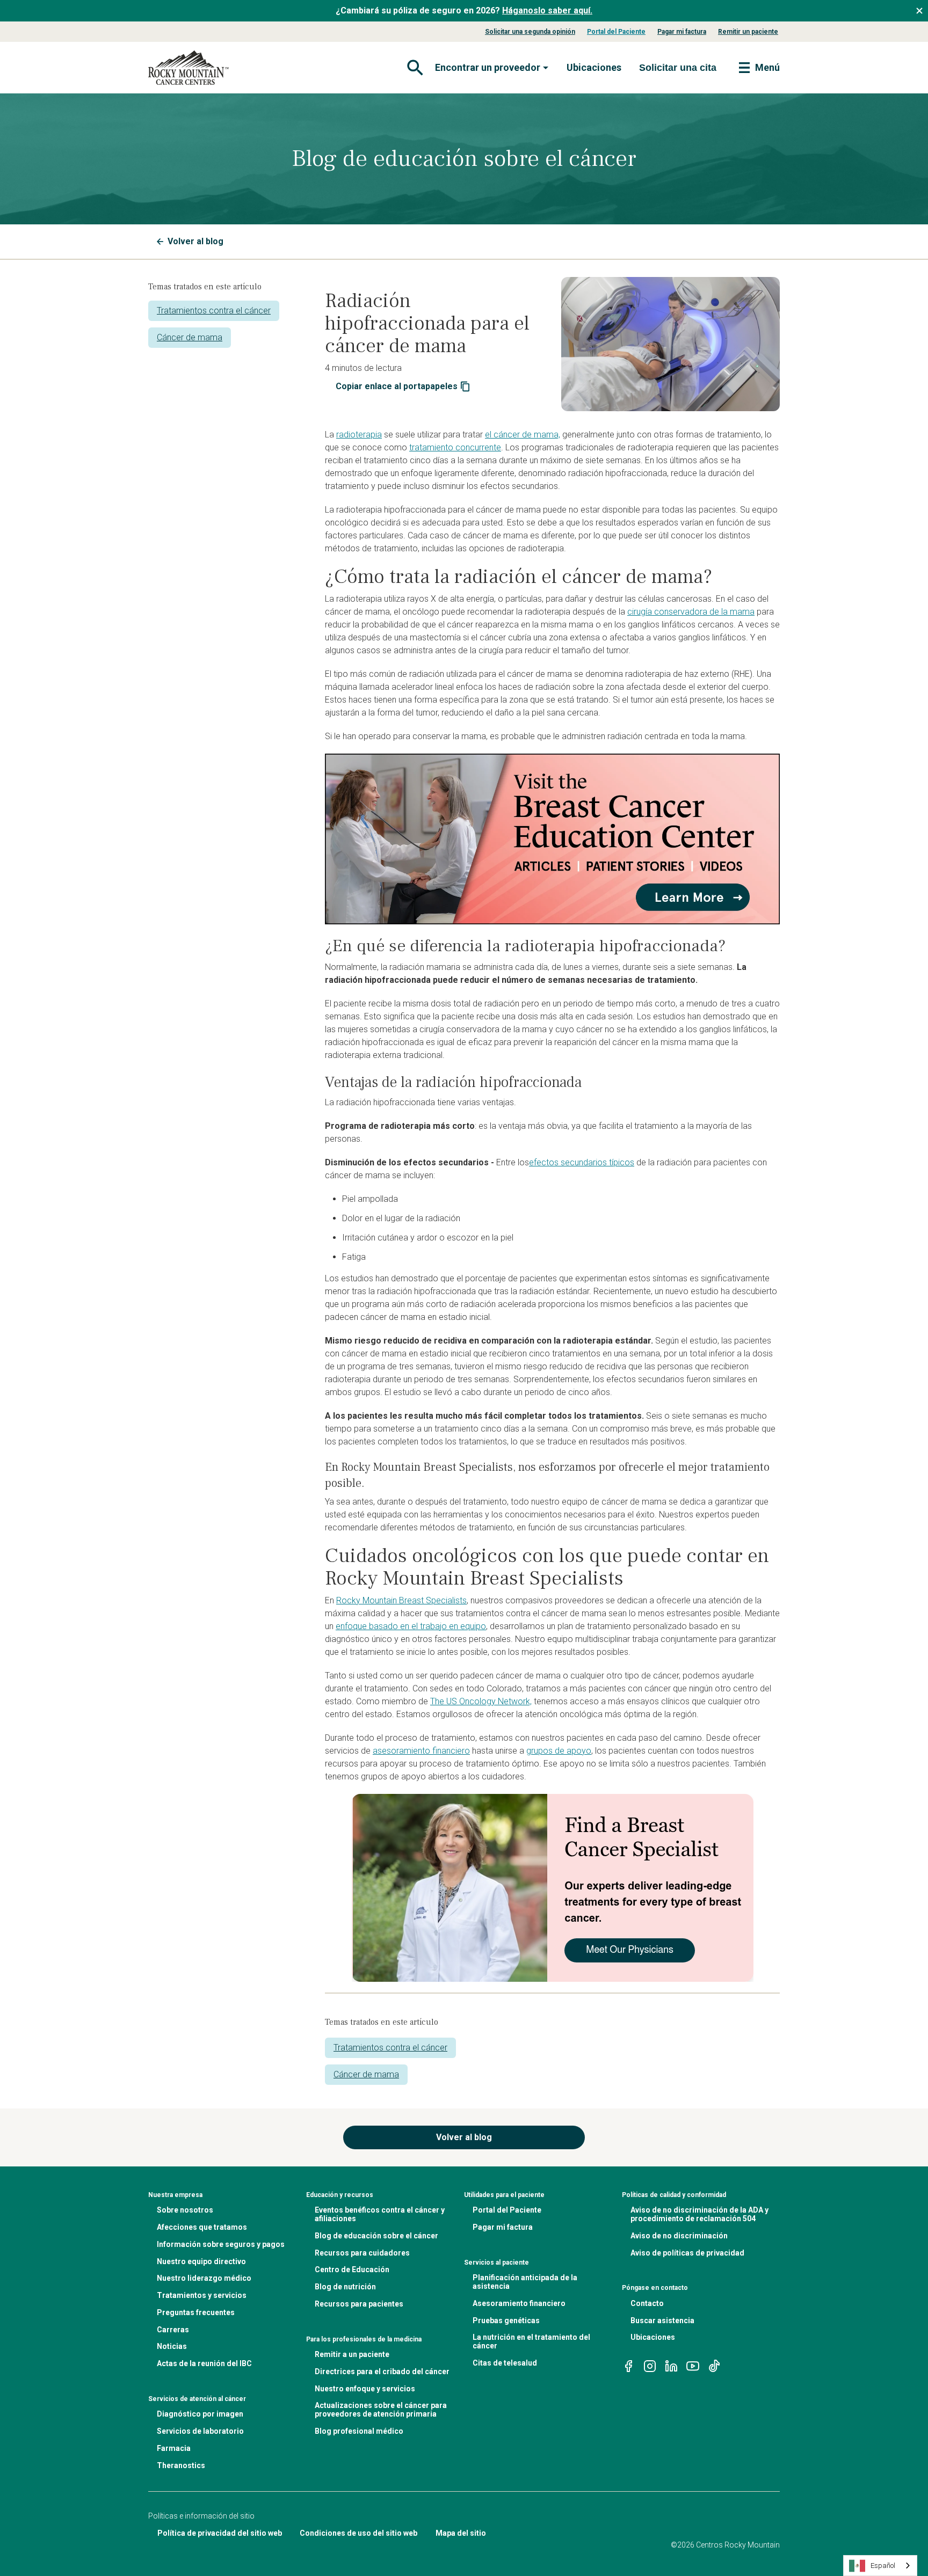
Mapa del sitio (461, 2533)
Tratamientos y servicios (202, 2295)
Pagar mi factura (682, 32)
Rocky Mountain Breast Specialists (401, 1600)
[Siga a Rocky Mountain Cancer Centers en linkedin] (671, 2365)
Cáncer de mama (190, 337)
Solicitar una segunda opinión (530, 32)
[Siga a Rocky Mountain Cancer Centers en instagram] (650, 2365)
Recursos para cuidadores (362, 2253)
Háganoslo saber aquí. (547, 10)
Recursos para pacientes (359, 2304)
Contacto (647, 2303)
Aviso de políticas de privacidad (687, 2253)
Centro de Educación (352, 2269)
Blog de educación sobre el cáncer (376, 2236)
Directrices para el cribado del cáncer (382, 2371)
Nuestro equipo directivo (201, 2261)
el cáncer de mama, (523, 435)
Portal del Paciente (616, 32)
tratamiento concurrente (455, 447)
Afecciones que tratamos (202, 2227)
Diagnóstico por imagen (200, 2414)
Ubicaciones (594, 67)
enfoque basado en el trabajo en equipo (411, 1626)
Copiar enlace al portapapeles (397, 386)
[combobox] (880, 2566)
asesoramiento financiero (421, 1751)
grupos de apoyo (559, 1751)
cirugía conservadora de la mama (691, 612)
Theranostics (181, 2465)
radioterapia (359, 435)
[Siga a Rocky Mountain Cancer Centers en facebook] (628, 2365)
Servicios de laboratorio (200, 2431)
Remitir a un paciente (352, 2354)
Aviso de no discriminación (679, 2236)
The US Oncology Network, (481, 1701)
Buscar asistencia (662, 2320)
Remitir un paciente (748, 32)
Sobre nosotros (185, 2210)
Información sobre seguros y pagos (221, 2244)
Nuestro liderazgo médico (204, 2278)
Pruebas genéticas (506, 2320)
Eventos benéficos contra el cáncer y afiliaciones (380, 2214)
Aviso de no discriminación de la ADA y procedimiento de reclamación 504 (699, 2214)
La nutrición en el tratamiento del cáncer (531, 2341)
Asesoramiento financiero (519, 2303)
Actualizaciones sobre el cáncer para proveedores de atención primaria (381, 2410)
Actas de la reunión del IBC (204, 2363)
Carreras (173, 2330)
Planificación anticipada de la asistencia (525, 2282)
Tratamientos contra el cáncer (214, 311)
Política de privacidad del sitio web (220, 2533)
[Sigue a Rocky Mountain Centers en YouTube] (693, 2365)
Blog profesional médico (359, 2431)
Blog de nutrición (345, 2287)
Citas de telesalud (505, 2363)
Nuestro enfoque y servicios (365, 2389)
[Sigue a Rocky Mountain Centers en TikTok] (714, 2365)
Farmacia (174, 2448)
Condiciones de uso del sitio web (358, 2533)
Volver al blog (195, 241)
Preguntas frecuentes (196, 2312)
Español (883, 2566)
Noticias (172, 2346)
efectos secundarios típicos (582, 1162)
